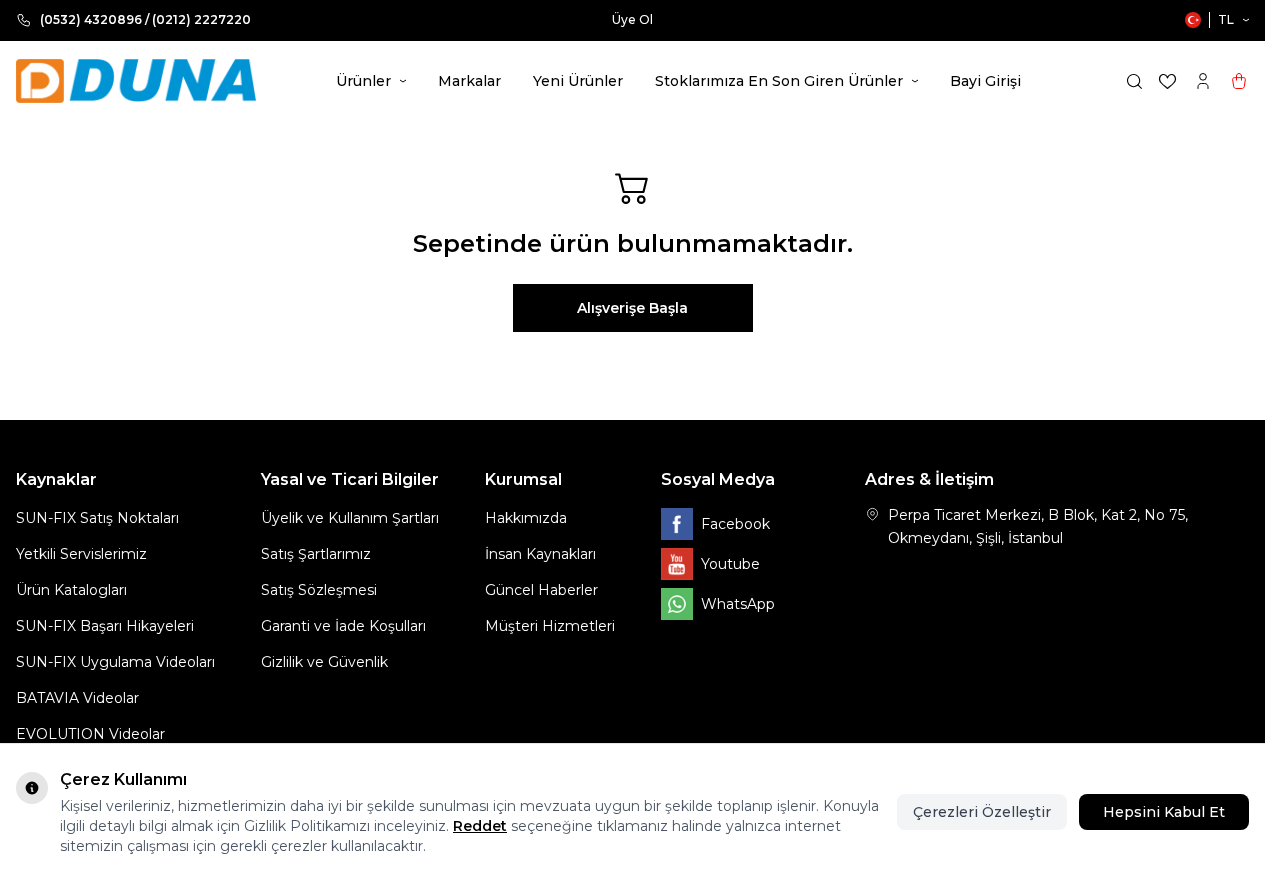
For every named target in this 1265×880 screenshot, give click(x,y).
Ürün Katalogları (71, 590)
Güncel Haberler (541, 590)
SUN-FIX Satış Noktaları (97, 518)
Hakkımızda (526, 518)
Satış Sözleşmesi (319, 590)
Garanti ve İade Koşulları (343, 626)
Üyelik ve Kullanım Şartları (350, 518)
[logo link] (136, 81)
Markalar (469, 81)
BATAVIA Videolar (77, 698)
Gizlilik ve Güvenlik (324, 662)
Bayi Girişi (985, 81)
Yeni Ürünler (578, 81)
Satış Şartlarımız (316, 554)
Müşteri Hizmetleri (550, 626)
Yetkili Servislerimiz (81, 554)
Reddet (480, 826)
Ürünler (363, 81)
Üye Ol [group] (632, 19)
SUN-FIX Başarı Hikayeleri (105, 626)
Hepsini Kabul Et (1164, 812)
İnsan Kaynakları (540, 554)
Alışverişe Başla (632, 308)
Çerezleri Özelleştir (982, 812)
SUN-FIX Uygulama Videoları (115, 662)
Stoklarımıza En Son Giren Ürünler (779, 81)
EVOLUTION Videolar (90, 734)
